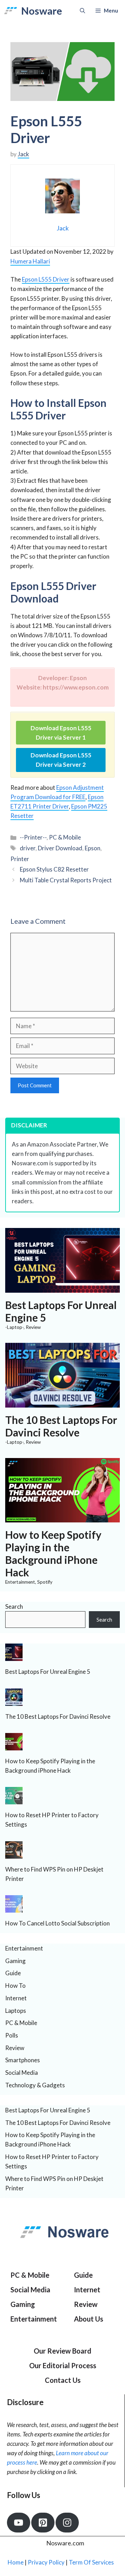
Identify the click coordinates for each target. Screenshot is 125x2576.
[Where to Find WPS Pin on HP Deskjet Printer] (14, 1854)
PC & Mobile (65, 837)
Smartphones (23, 2060)
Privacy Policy (46, 2562)
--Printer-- (33, 837)
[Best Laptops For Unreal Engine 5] (62, 1288)
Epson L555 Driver (46, 279)
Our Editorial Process (63, 2365)
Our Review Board (62, 2351)
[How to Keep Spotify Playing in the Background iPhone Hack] (62, 1518)
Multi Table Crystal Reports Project (66, 880)
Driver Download (60, 848)
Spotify (45, 1582)
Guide (13, 1973)
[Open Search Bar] (82, 11)
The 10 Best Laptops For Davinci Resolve (61, 1426)
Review (33, 1327)
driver (28, 848)
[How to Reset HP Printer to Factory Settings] (14, 1800)
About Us (89, 2319)
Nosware (42, 11)
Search (14, 1606)
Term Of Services (91, 2562)
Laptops (16, 2011)
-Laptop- (14, 1327)
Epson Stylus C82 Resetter (54, 869)
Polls (12, 2035)
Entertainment (20, 1582)
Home (16, 2562)
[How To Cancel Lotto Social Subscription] (14, 1908)
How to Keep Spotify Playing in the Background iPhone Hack (53, 1553)
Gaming (15, 1961)
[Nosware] (11, 11)
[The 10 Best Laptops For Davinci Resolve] (62, 1403)
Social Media (22, 2073)
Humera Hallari (30, 261)
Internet (16, 1998)
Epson (93, 848)
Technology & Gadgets (35, 2085)
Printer (20, 859)
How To (15, 1986)
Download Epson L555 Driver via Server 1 (61, 733)
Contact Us (63, 2380)
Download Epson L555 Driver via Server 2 (61, 760)
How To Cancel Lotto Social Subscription (57, 1923)
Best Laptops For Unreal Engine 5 (48, 1672)
